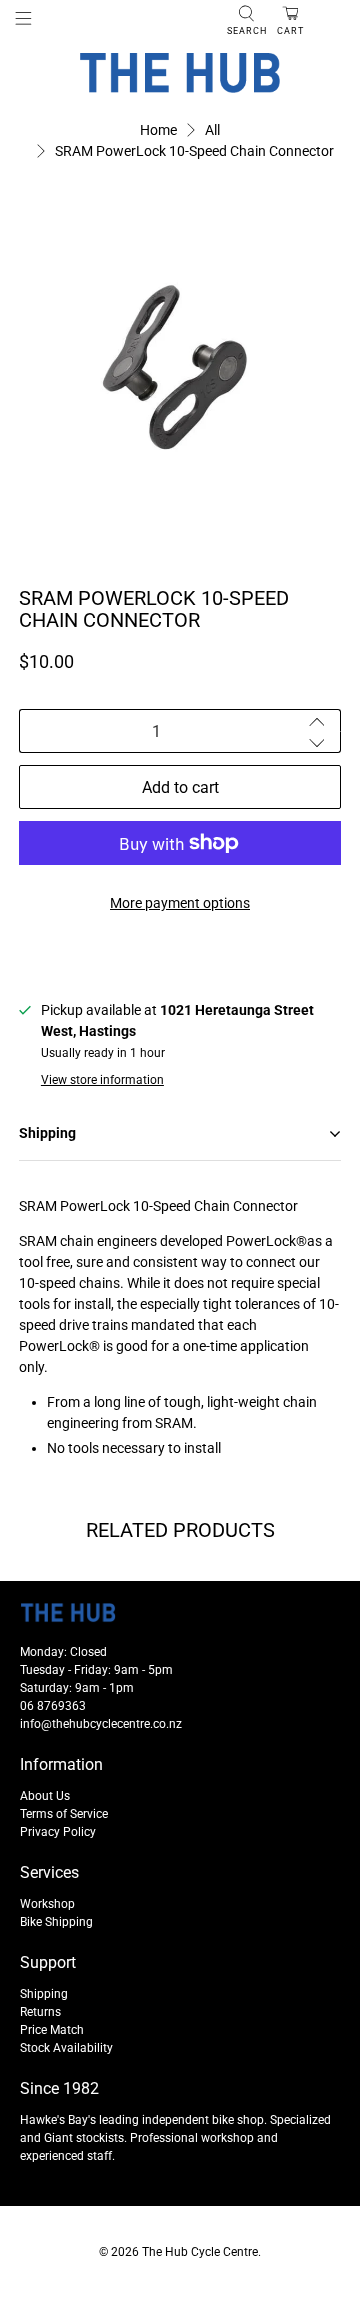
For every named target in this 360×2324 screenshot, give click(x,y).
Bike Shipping (56, 1922)
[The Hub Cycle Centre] (180, 73)
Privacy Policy (58, 1832)
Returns (40, 2012)
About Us (45, 1796)
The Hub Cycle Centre (200, 2252)
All (212, 130)
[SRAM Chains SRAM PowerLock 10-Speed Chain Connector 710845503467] (180, 366)
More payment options (180, 903)
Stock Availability (66, 2048)
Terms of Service (64, 1814)
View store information (102, 1080)
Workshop (47, 1904)
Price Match (52, 2030)
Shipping (44, 1994)
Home (158, 130)
